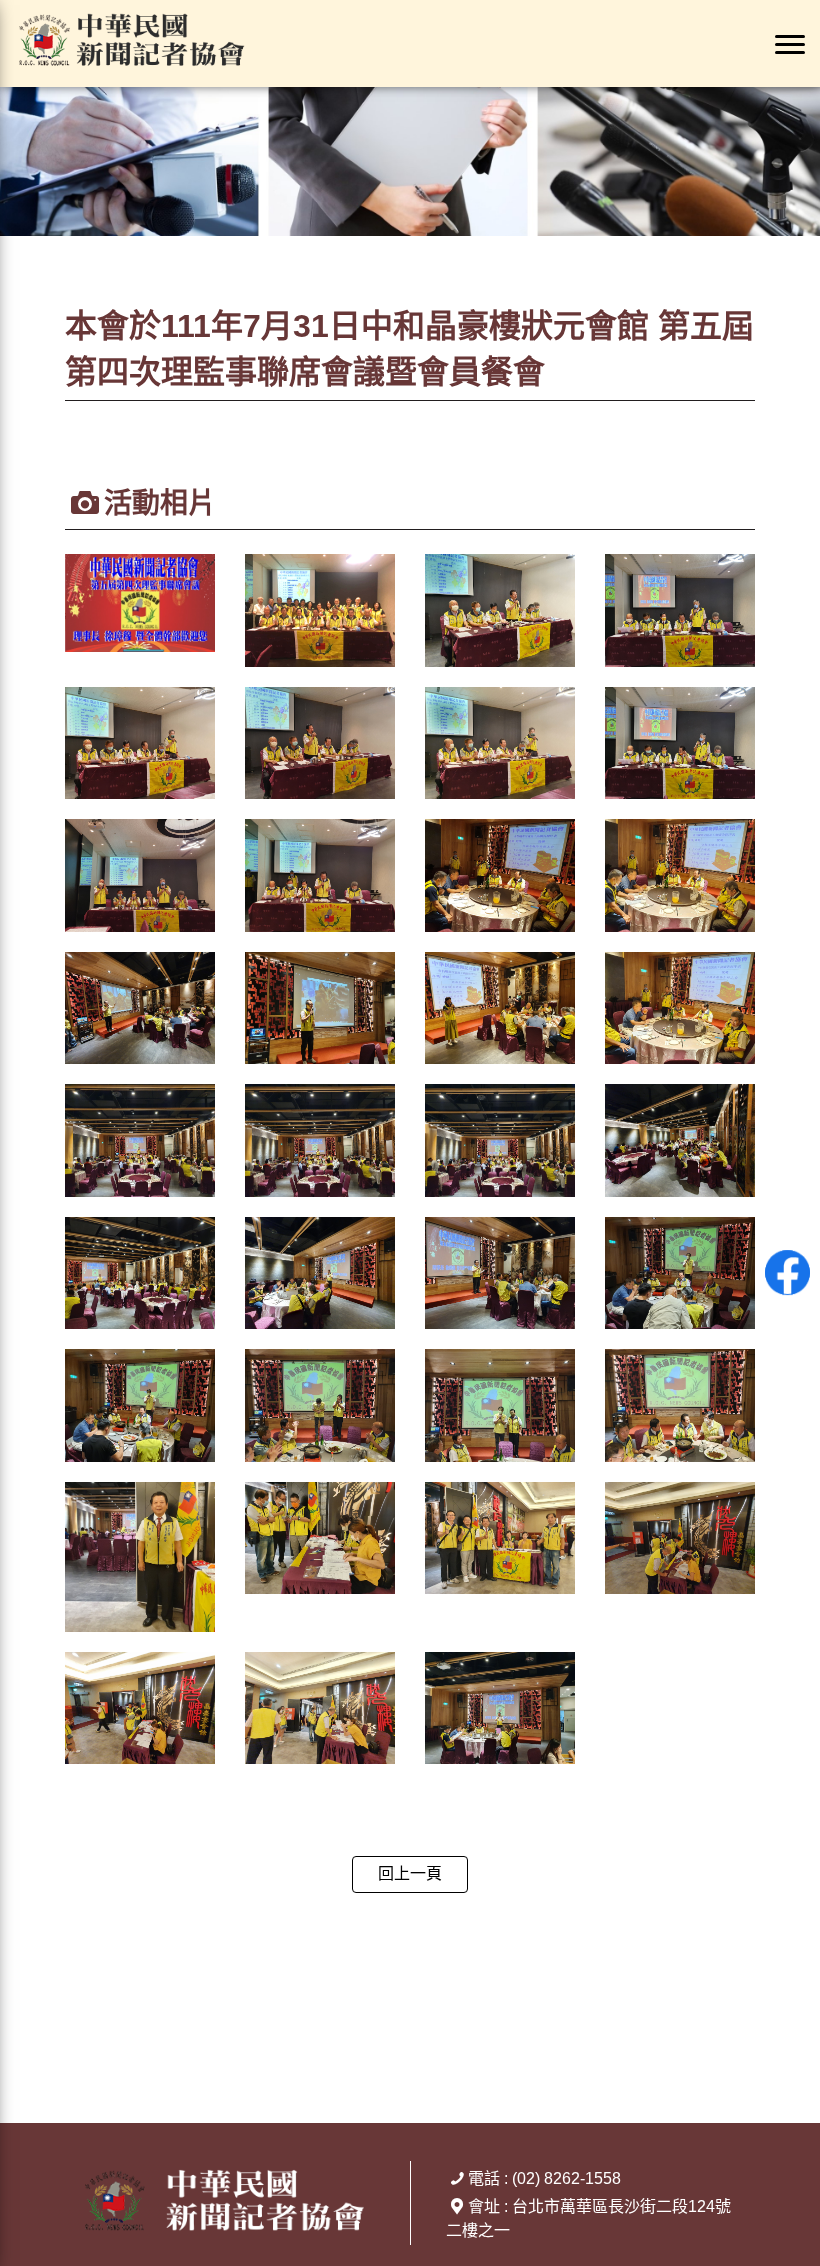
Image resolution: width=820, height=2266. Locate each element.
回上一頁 (410, 1873)
